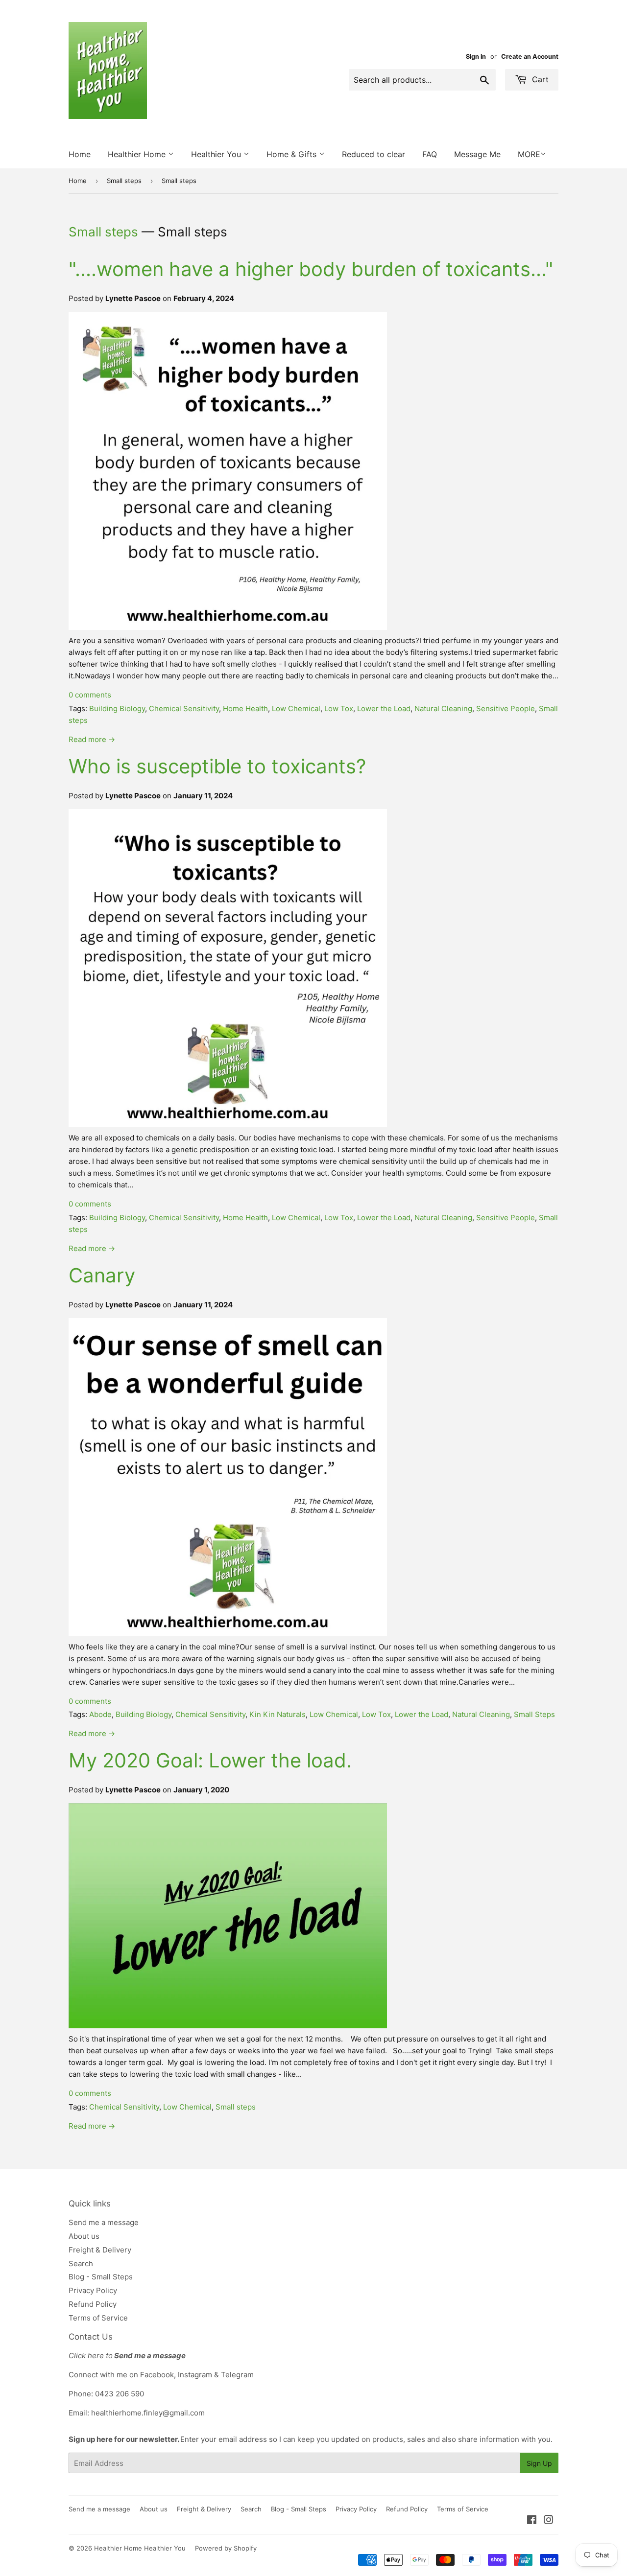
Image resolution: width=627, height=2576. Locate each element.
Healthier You (217, 154)
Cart (539, 79)
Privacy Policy (93, 2290)
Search (81, 2263)
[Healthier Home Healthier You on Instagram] (549, 2521)
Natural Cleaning (443, 708)
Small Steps (534, 1714)
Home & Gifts (293, 154)
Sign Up (539, 2463)
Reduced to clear (374, 154)
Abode (100, 1714)
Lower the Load (384, 708)
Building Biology (117, 708)
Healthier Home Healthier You (140, 2548)
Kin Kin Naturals (277, 1714)
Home (80, 154)
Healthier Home (138, 154)
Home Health (245, 708)
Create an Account (530, 57)
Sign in (476, 57)
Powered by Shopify (226, 2548)
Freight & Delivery (100, 2250)
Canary (102, 1275)
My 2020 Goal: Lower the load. (210, 1760)
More (529, 154)
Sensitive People (506, 708)
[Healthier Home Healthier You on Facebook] (532, 2521)
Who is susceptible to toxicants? (217, 766)
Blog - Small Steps (101, 2277)
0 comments (90, 695)
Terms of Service (98, 2318)
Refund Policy (93, 2304)
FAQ (430, 154)
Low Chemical (296, 708)
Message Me (477, 154)
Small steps (124, 181)
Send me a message (104, 2222)
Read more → (92, 739)
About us (84, 2236)
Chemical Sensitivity (184, 708)
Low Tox (339, 708)
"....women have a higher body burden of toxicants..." (311, 269)
